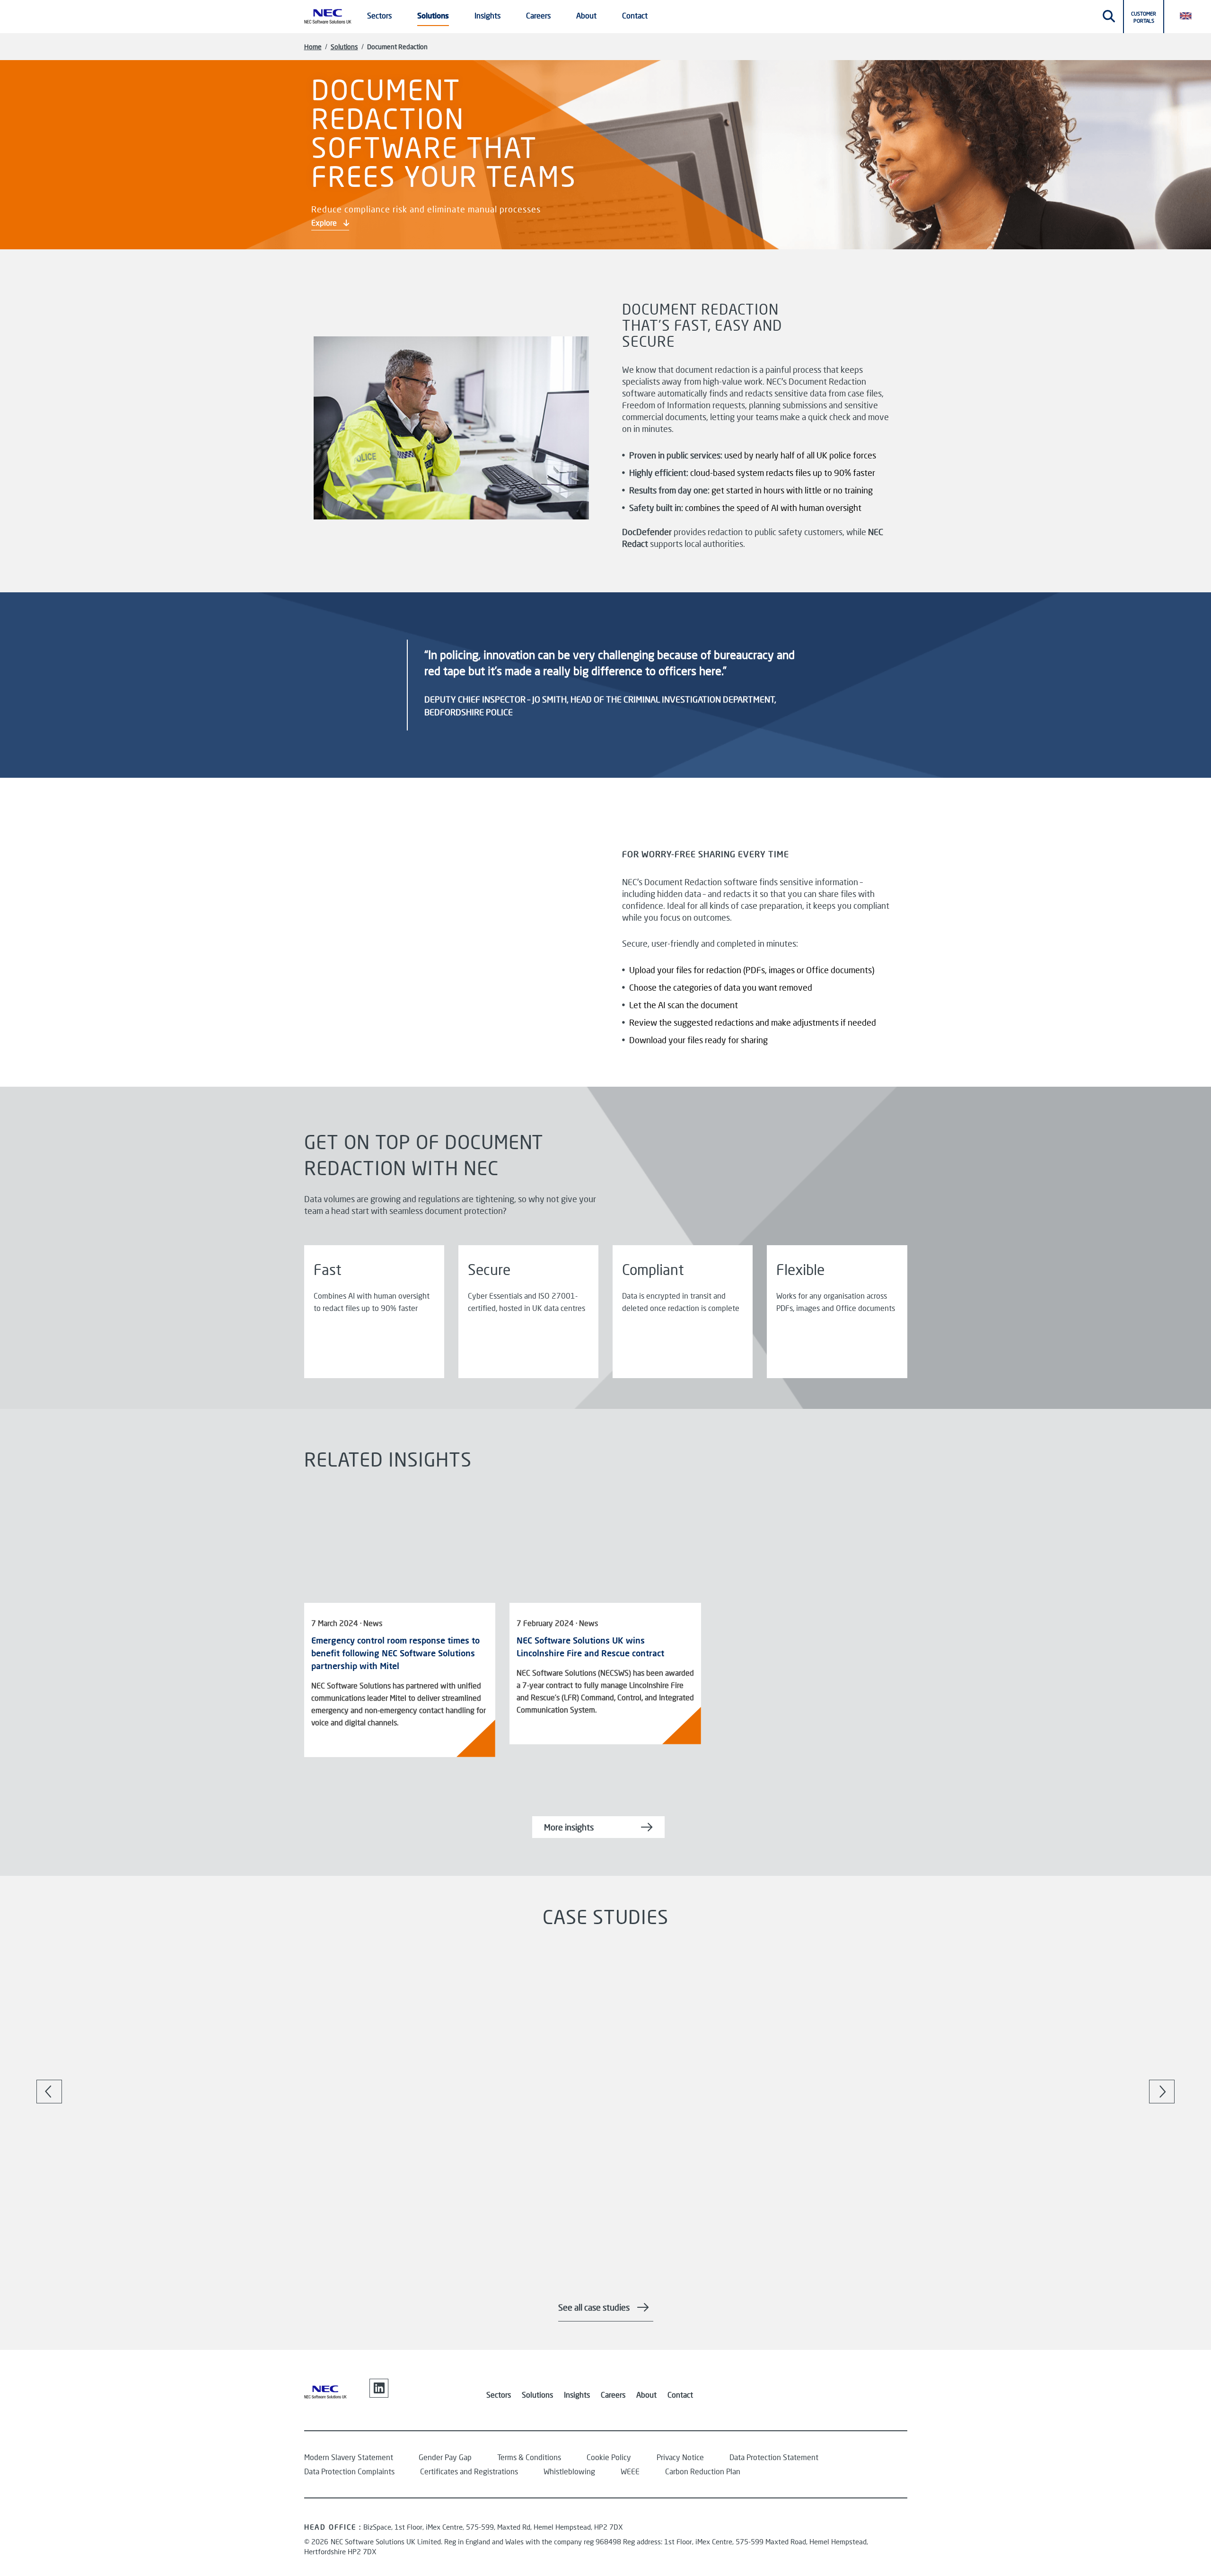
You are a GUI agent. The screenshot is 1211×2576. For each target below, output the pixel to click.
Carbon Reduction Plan (703, 2471)
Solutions (344, 47)
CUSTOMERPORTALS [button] (1144, 17)
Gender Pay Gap (445, 2457)
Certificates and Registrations (469, 2471)
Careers (613, 2395)
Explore (325, 223)
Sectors (499, 2395)
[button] (1190, 15)
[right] (1162, 2092)
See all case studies (594, 2307)
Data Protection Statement (774, 2457)
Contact (635, 15)
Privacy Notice (680, 2457)
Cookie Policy (609, 2457)
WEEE (630, 2471)
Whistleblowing (569, 2471)
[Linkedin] (379, 2388)
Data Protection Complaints (349, 2471)
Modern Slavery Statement (349, 2457)
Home (313, 47)
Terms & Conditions (529, 2457)
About (646, 2395)
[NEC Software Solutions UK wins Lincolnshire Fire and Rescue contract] (605, 1544)
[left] (49, 2092)
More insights (569, 1827)
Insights (577, 2395)
